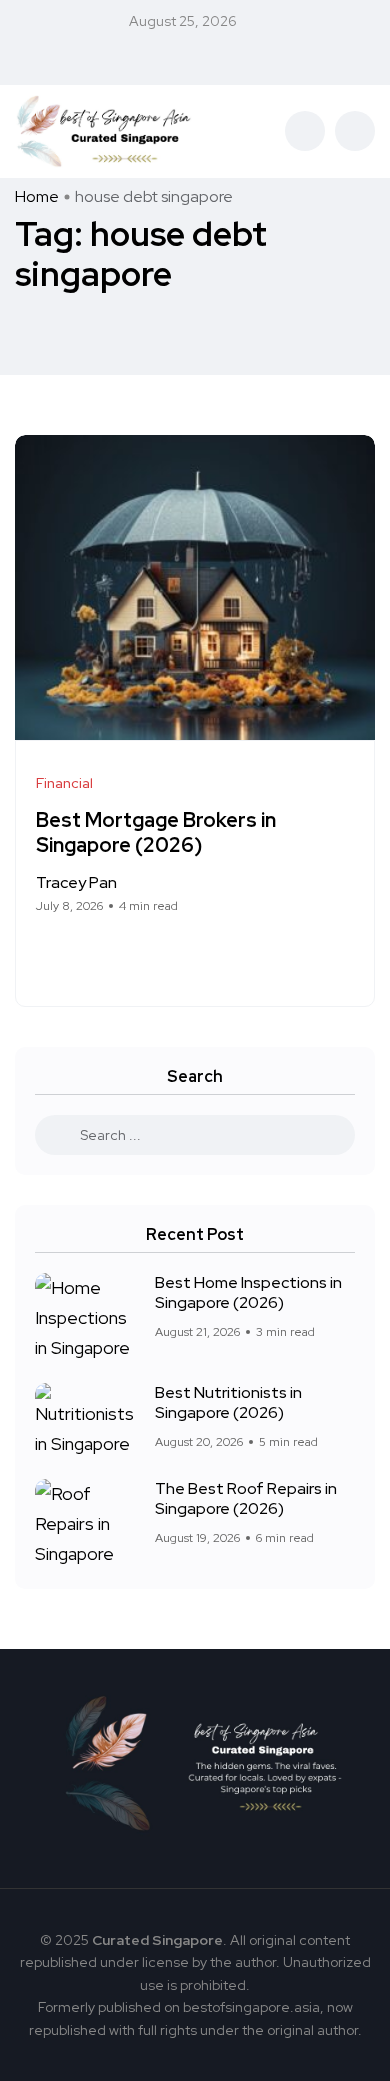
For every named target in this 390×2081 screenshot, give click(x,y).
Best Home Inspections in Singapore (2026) (248, 1292)
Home (37, 196)
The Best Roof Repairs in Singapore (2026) (246, 1498)
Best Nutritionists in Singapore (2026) (228, 1402)
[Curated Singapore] (104, 131)
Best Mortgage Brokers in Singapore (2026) (156, 832)
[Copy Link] (116, 953)
